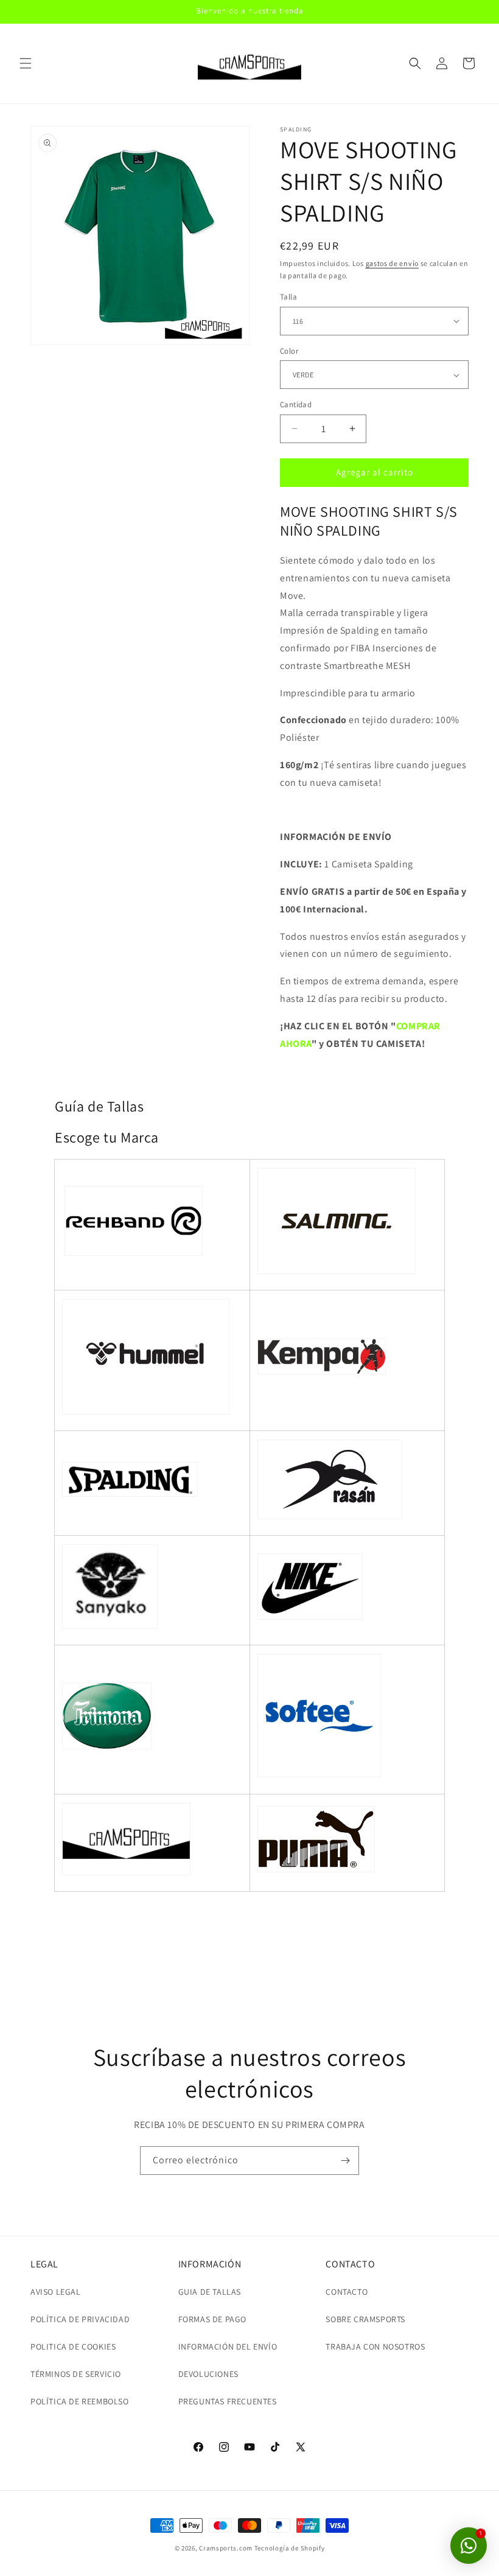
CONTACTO (347, 2292)
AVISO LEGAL (56, 2292)
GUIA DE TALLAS (210, 2292)
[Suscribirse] (345, 2161)
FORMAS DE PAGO (212, 2319)
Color (289, 351)
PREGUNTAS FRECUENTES (228, 2401)
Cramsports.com (226, 2548)
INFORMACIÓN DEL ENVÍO (228, 2347)
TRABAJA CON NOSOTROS (375, 2347)
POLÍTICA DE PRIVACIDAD (80, 2319)
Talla (288, 297)
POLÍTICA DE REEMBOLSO (80, 2401)
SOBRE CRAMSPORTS (365, 2319)
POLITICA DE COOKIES (73, 2347)
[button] (26, 63)
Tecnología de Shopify (290, 2548)
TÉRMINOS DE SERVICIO (76, 2374)
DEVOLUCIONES (208, 2374)
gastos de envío (393, 263)
